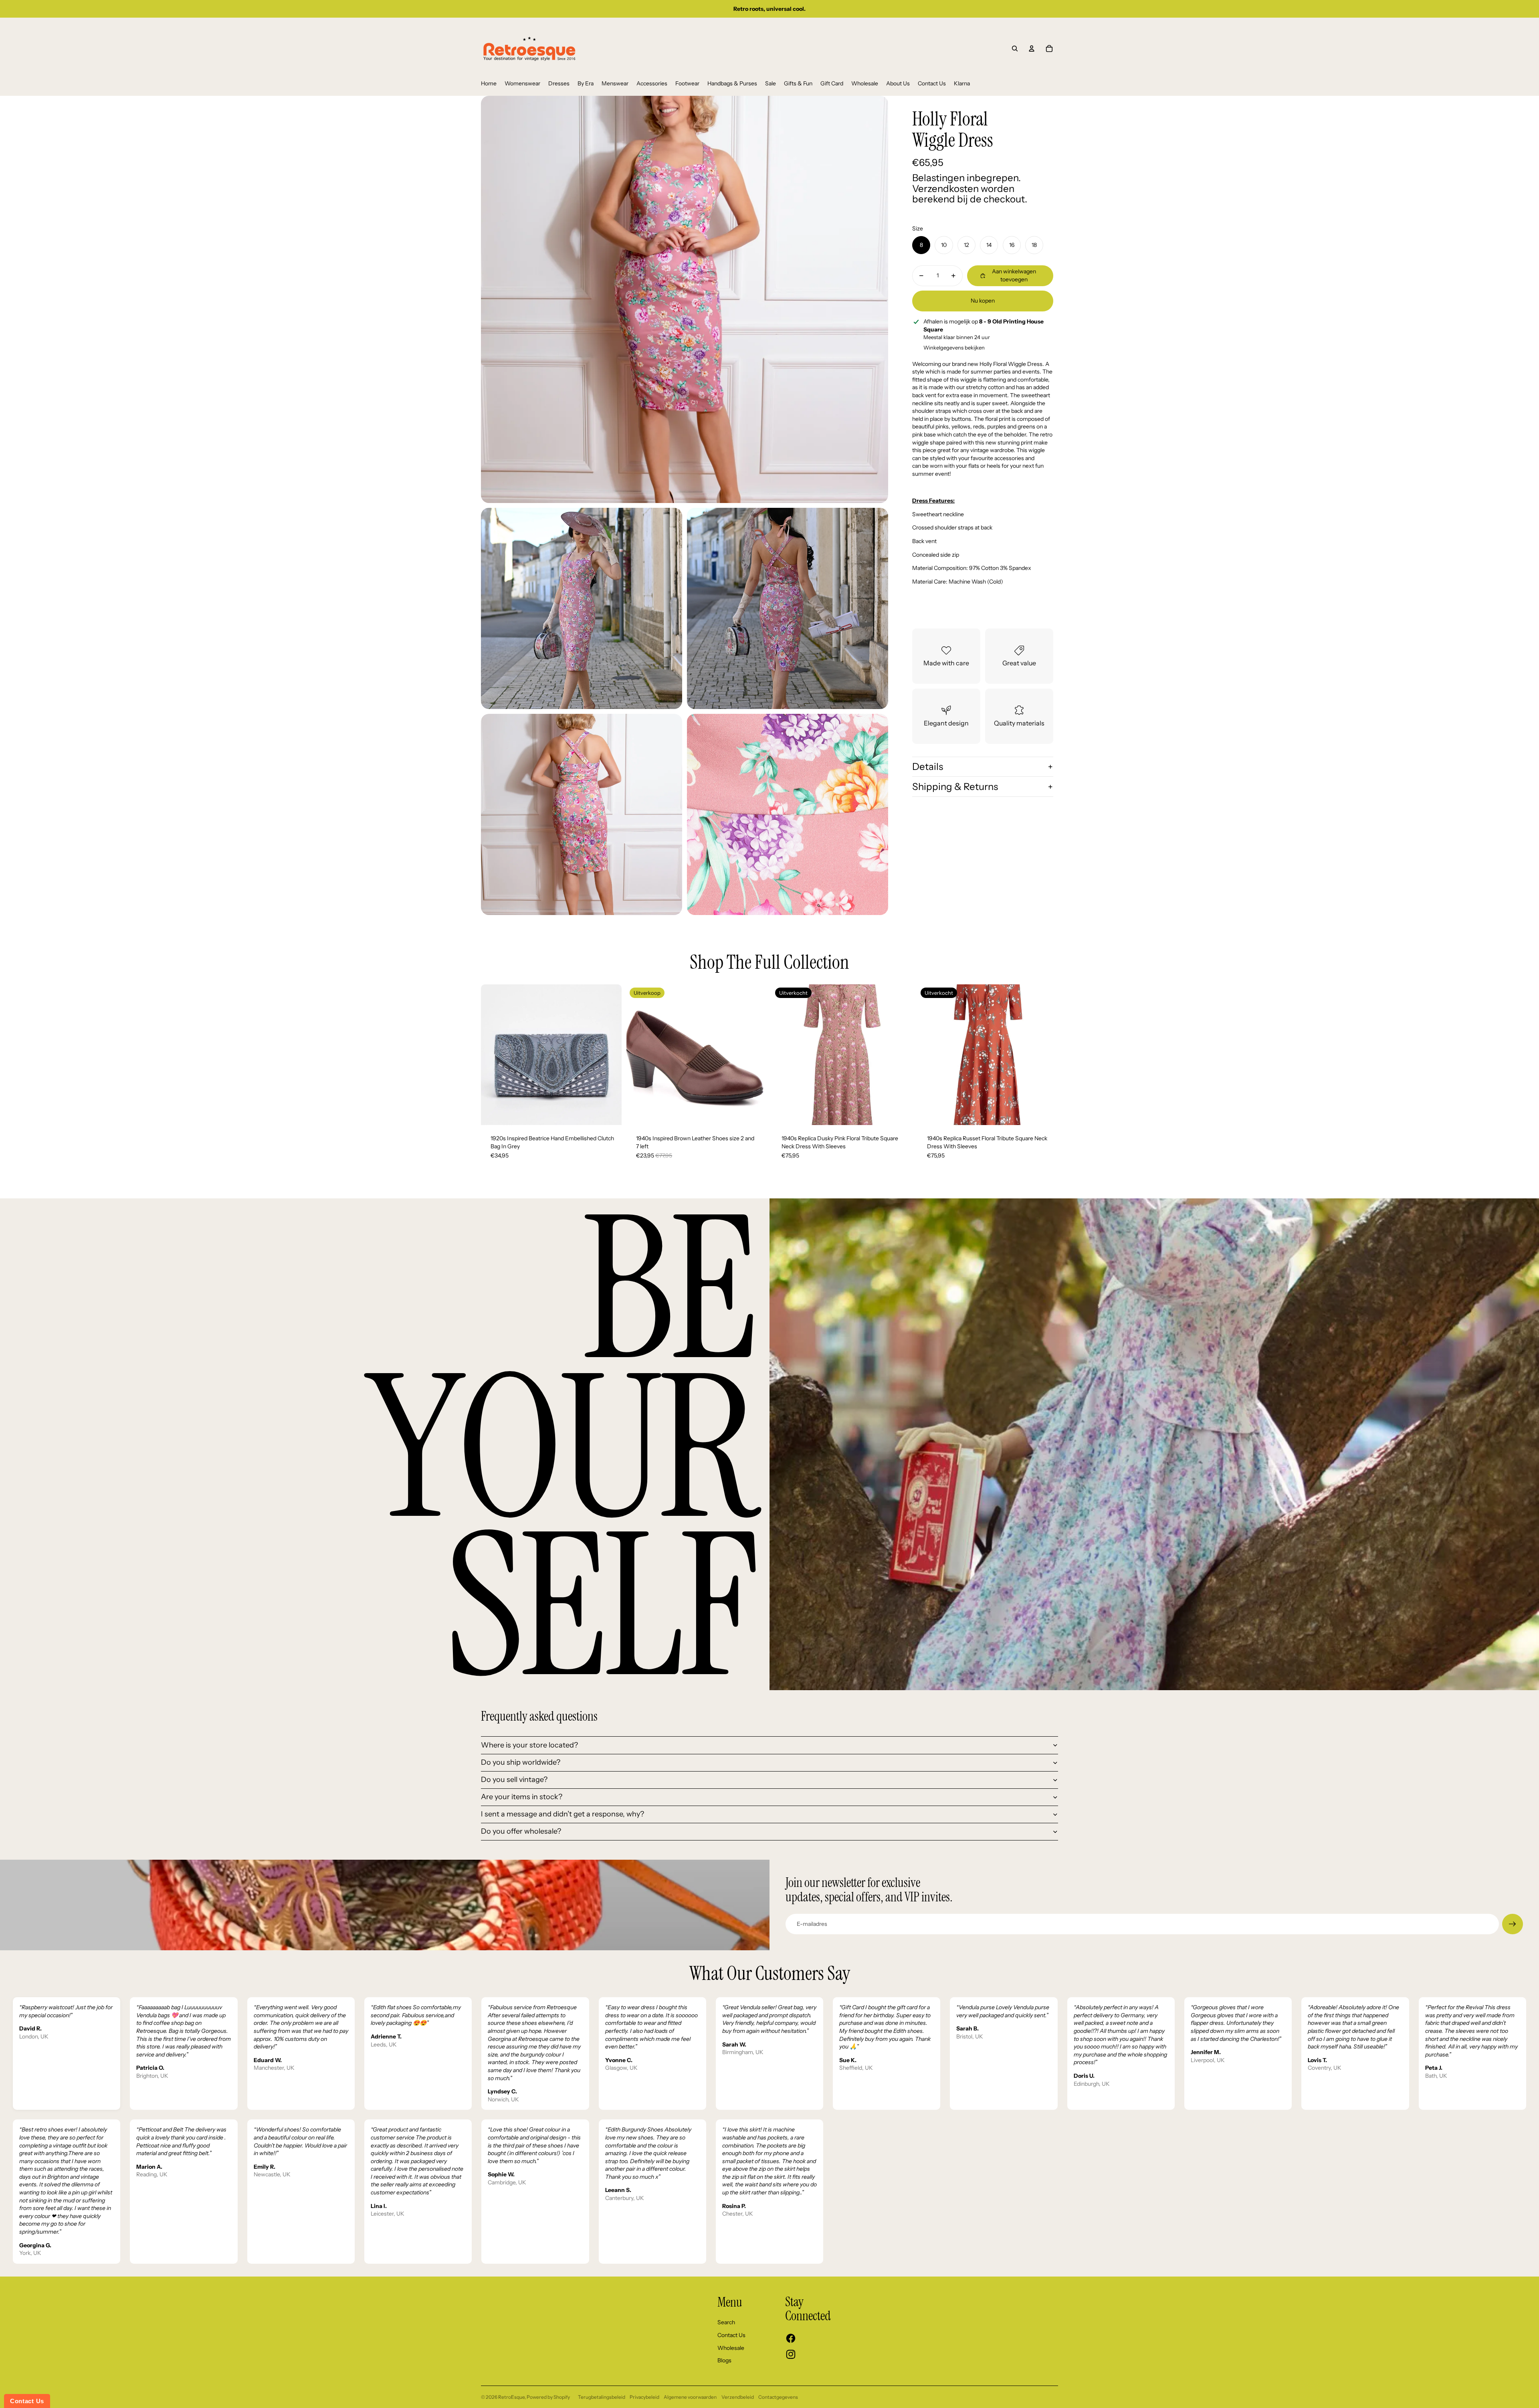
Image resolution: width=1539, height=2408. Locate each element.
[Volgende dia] (610, 1055)
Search (726, 2322)
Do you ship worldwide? (521, 1762)
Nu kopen (983, 301)
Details (928, 767)
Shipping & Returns (955, 787)
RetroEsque (511, 2397)
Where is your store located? (529, 1745)
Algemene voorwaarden (690, 2397)
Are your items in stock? (522, 1797)
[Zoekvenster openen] (1015, 48)
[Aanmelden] (1513, 1924)
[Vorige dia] (493, 1055)
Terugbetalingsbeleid (602, 2397)
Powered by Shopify (548, 2397)
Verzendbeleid (738, 2397)
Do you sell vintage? (514, 1780)
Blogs (724, 2360)
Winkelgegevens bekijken (954, 347)
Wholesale (731, 2348)
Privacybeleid (644, 2397)
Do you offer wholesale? (521, 1831)
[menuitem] (489, 84)
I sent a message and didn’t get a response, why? (562, 1814)
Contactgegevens (778, 2397)
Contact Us (731, 2335)
